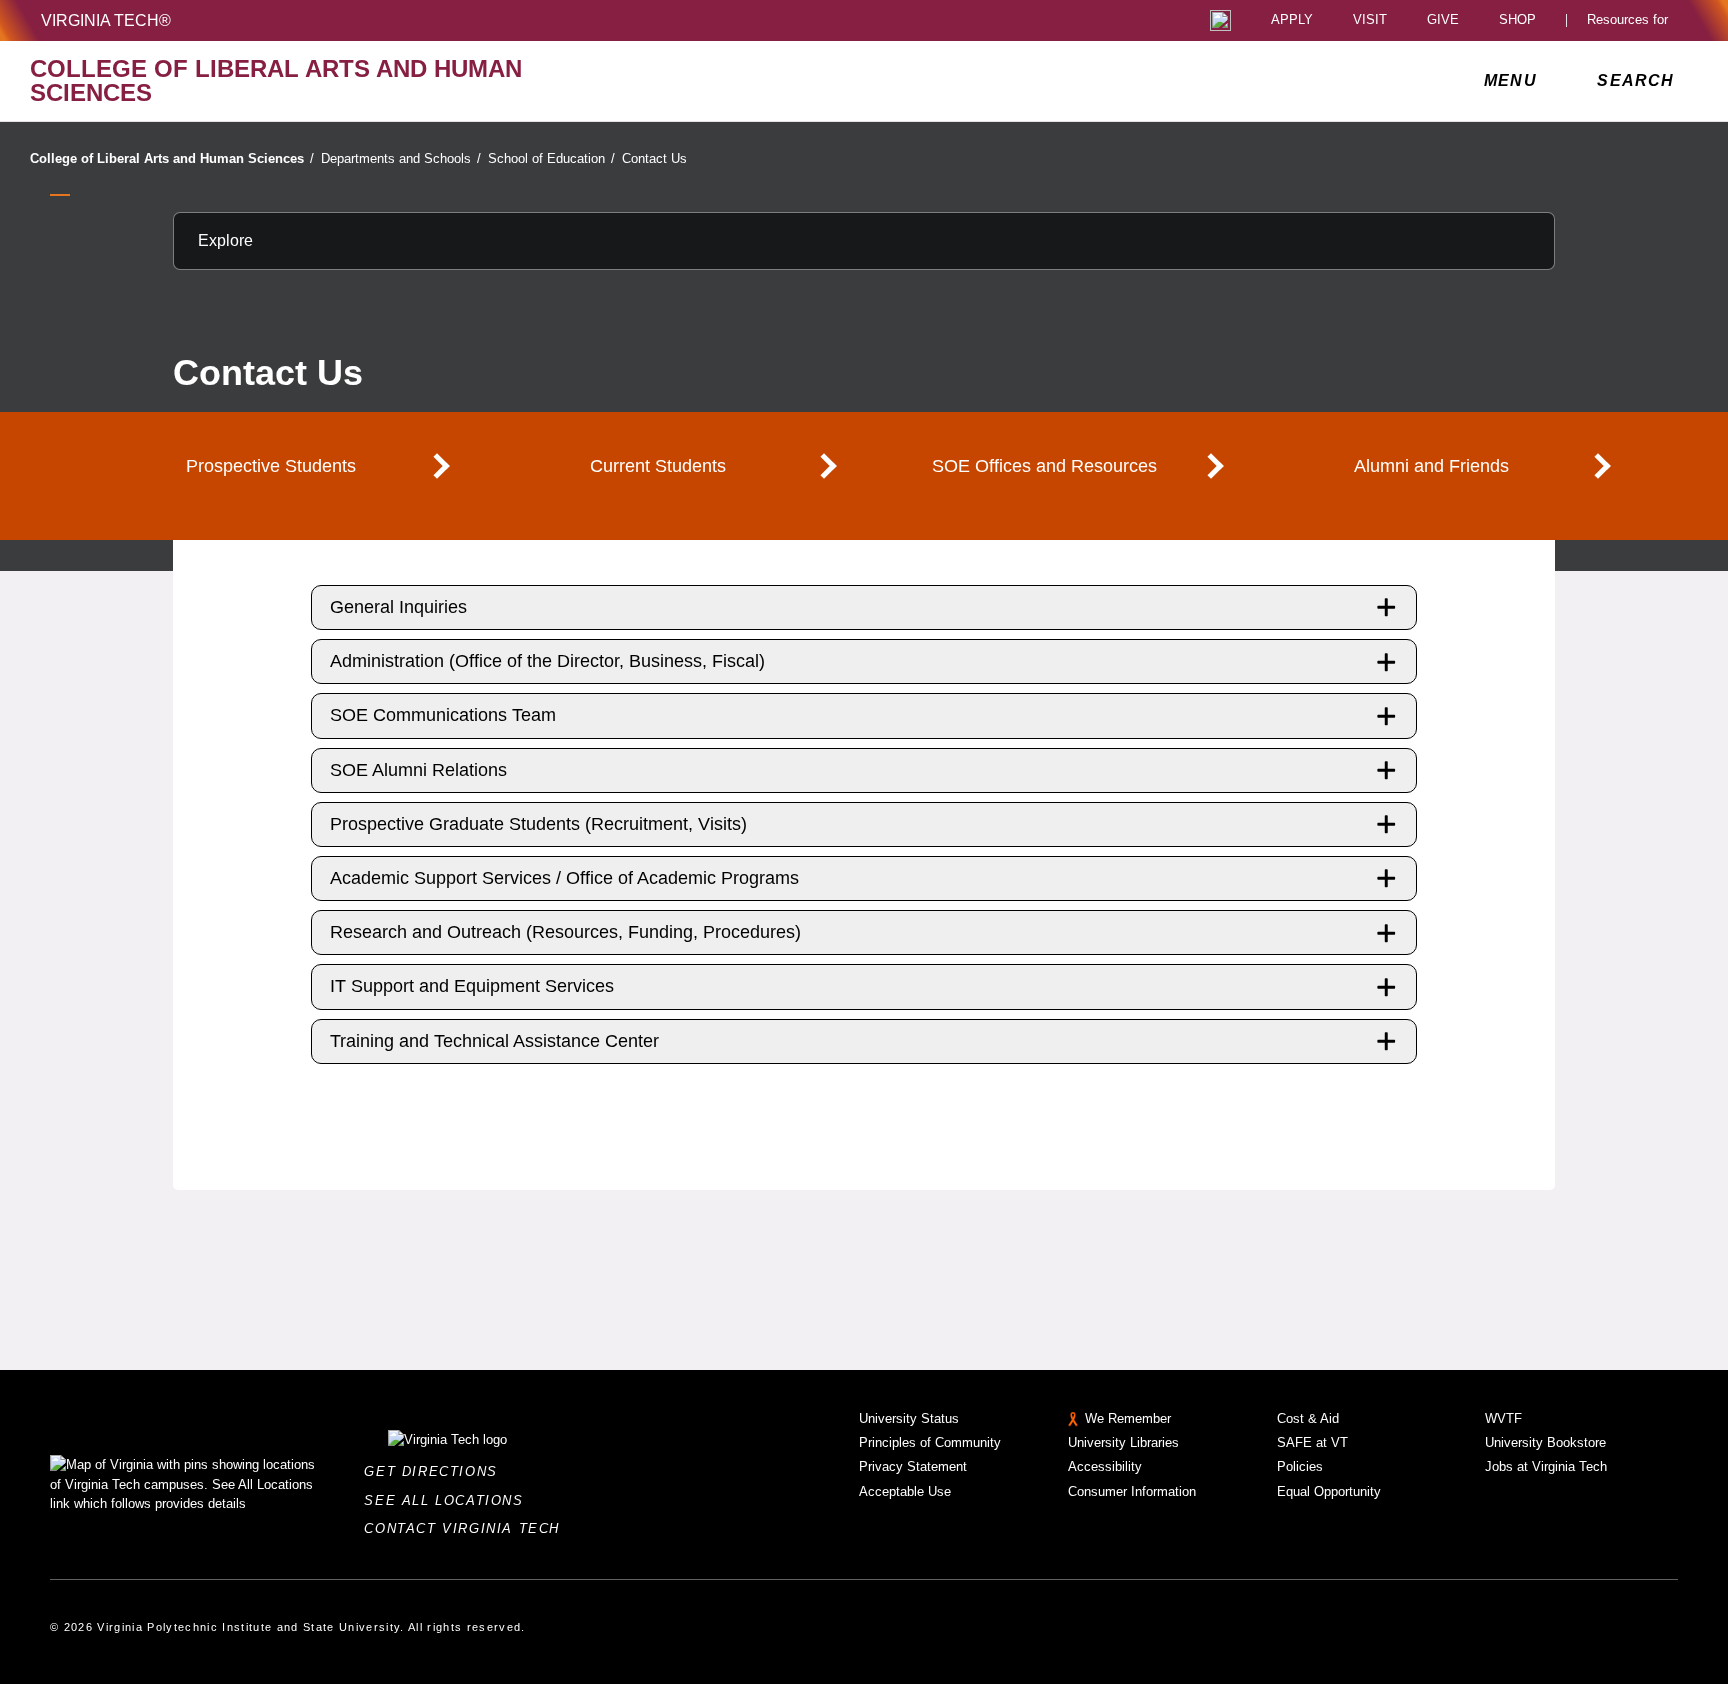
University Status (909, 1418)
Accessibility (1105, 1466)
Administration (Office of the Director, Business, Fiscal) (547, 661)
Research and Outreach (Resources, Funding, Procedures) (565, 932)
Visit (1370, 20)
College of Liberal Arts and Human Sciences (172, 158)
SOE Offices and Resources (1044, 466)
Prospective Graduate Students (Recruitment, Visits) (538, 824)
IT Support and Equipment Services (472, 986)
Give (1443, 20)
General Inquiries (398, 607)
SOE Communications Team (443, 715)
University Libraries (1123, 1442)
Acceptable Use (905, 1491)
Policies (1300, 1466)
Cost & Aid (1308, 1418)
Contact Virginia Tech (467, 1528)
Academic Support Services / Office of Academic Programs (564, 878)
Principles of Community (930, 1442)
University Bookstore (1545, 1442)
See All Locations (449, 1500)
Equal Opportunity (1329, 1491)
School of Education (551, 158)
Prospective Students (271, 466)
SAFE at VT (1312, 1442)
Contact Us (654, 158)
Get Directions (436, 1471)
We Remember (1128, 1418)
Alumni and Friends (1431, 466)
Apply (1292, 20)
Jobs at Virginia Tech (1546, 1466)
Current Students (658, 466)
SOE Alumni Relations (418, 770)
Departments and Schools (401, 158)
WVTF (1503, 1418)
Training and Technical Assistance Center (494, 1041)
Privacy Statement (913, 1466)
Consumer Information (1132, 1491)
